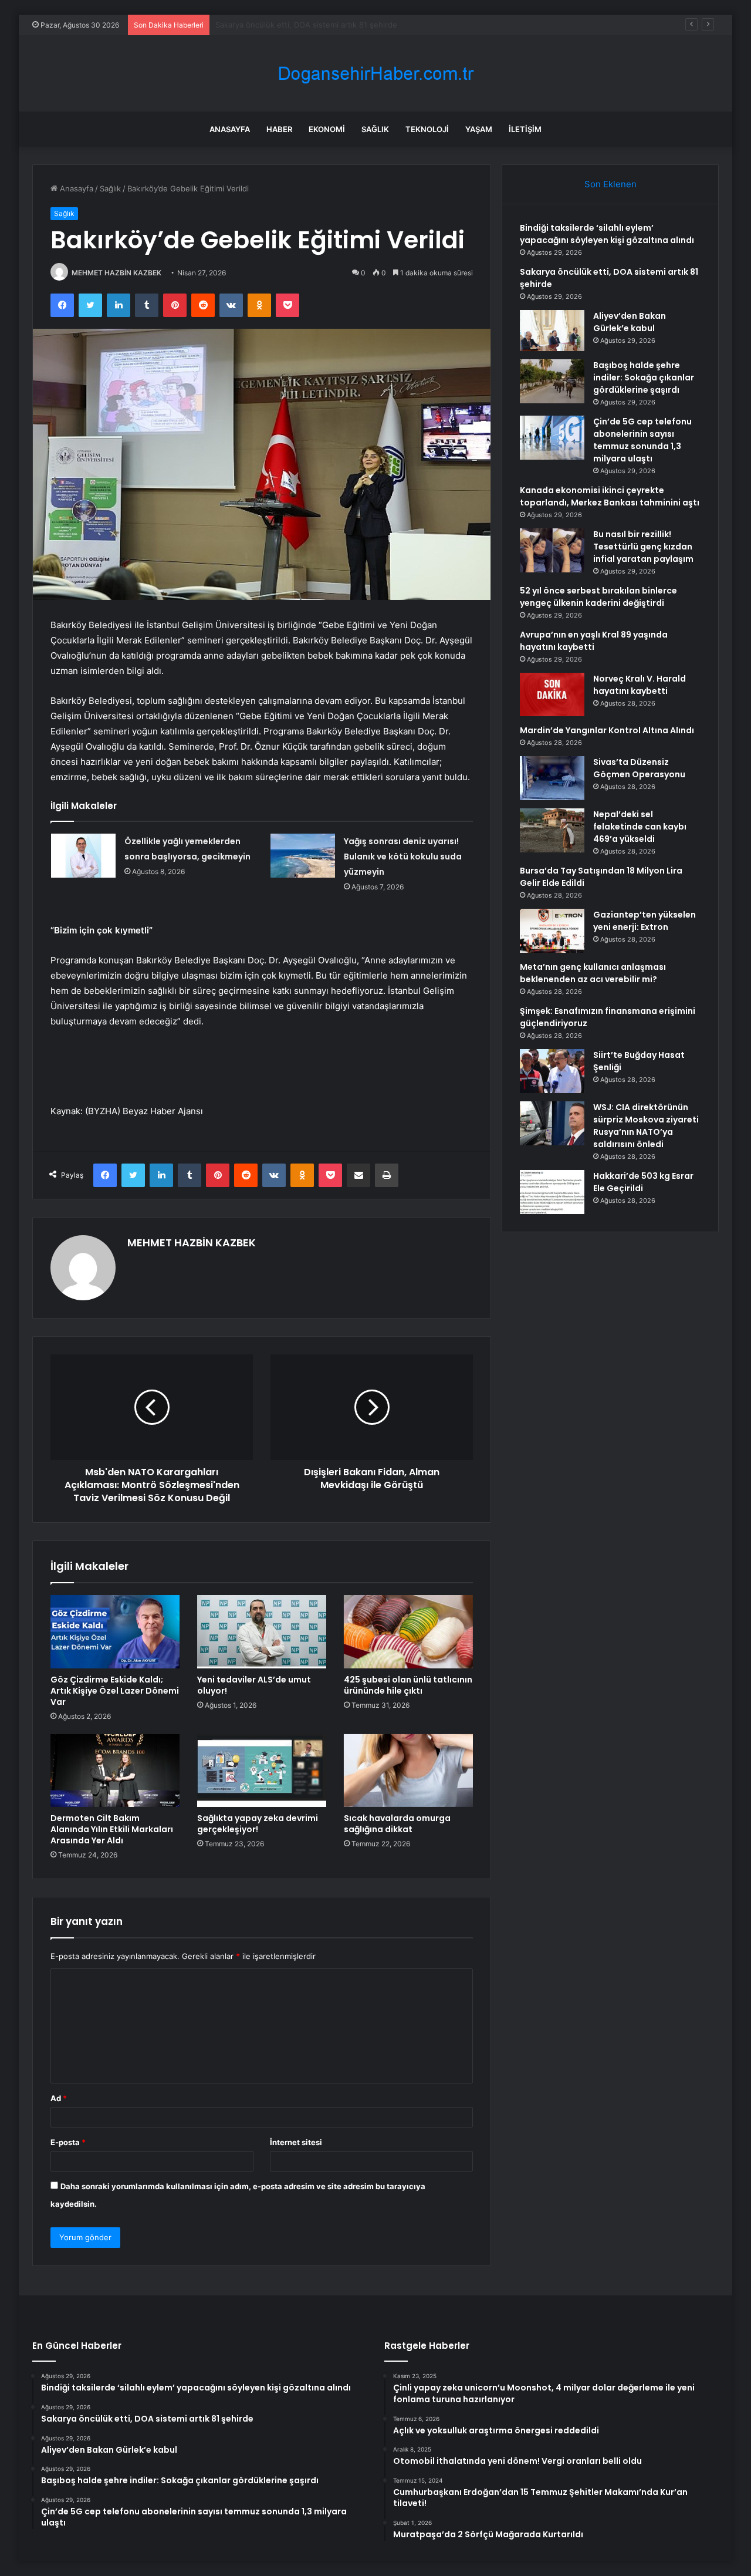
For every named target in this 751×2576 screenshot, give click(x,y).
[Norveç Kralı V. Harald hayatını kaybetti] (552, 694)
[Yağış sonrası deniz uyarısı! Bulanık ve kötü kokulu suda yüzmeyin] (303, 856)
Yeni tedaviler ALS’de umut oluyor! (254, 1685)
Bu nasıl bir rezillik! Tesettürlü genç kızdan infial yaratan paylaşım (643, 547)
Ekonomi (327, 129)
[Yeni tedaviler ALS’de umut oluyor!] (262, 1631)
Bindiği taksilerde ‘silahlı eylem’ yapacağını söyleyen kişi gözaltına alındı (607, 234)
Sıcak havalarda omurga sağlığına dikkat (397, 1824)
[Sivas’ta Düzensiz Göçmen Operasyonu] (552, 778)
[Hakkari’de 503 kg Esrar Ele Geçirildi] (552, 1192)
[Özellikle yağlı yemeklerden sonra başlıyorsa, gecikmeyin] (83, 856)
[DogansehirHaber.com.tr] (375, 74)
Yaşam (479, 129)
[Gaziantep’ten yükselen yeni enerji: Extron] (552, 931)
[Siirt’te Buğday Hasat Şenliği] (552, 1071)
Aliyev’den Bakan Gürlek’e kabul (272, 25)
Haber (279, 129)
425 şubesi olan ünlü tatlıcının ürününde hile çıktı (408, 1685)
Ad (59, 2098)
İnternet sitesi (296, 2142)
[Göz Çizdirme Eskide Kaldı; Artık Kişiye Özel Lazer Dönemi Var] (115, 1631)
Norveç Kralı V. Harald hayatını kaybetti (640, 685)
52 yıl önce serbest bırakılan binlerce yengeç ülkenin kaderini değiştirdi (598, 597)
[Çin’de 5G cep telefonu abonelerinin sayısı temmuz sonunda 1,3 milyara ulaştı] (552, 438)
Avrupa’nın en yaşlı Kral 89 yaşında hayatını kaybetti (594, 641)
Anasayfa (230, 129)
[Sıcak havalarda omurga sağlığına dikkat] (408, 1771)
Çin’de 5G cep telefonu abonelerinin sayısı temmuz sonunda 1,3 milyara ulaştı (642, 440)
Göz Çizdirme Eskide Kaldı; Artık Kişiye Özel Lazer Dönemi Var (115, 1691)
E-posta (68, 2142)
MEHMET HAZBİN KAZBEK (116, 273)
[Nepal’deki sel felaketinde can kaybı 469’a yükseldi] (552, 830)
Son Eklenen (610, 184)
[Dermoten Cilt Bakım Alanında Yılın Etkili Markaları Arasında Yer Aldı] (115, 1771)
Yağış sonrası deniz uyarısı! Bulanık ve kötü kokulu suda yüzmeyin (403, 857)
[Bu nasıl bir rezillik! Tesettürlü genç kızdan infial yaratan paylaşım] (552, 550)
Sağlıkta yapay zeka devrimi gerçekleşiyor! (258, 1824)
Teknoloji (427, 129)
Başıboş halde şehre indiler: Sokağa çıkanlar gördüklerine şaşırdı (644, 377)
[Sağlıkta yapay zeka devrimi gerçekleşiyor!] (262, 1771)
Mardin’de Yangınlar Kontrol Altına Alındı (607, 730)
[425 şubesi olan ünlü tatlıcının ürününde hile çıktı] (408, 1631)
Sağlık (375, 129)
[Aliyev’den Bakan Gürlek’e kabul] (552, 331)
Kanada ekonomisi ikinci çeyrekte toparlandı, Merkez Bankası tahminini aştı (610, 496)
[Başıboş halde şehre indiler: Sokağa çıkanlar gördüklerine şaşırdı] (552, 381)
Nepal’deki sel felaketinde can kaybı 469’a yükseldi (640, 827)
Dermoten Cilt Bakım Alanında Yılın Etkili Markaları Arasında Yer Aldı (112, 1829)
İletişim (525, 129)
